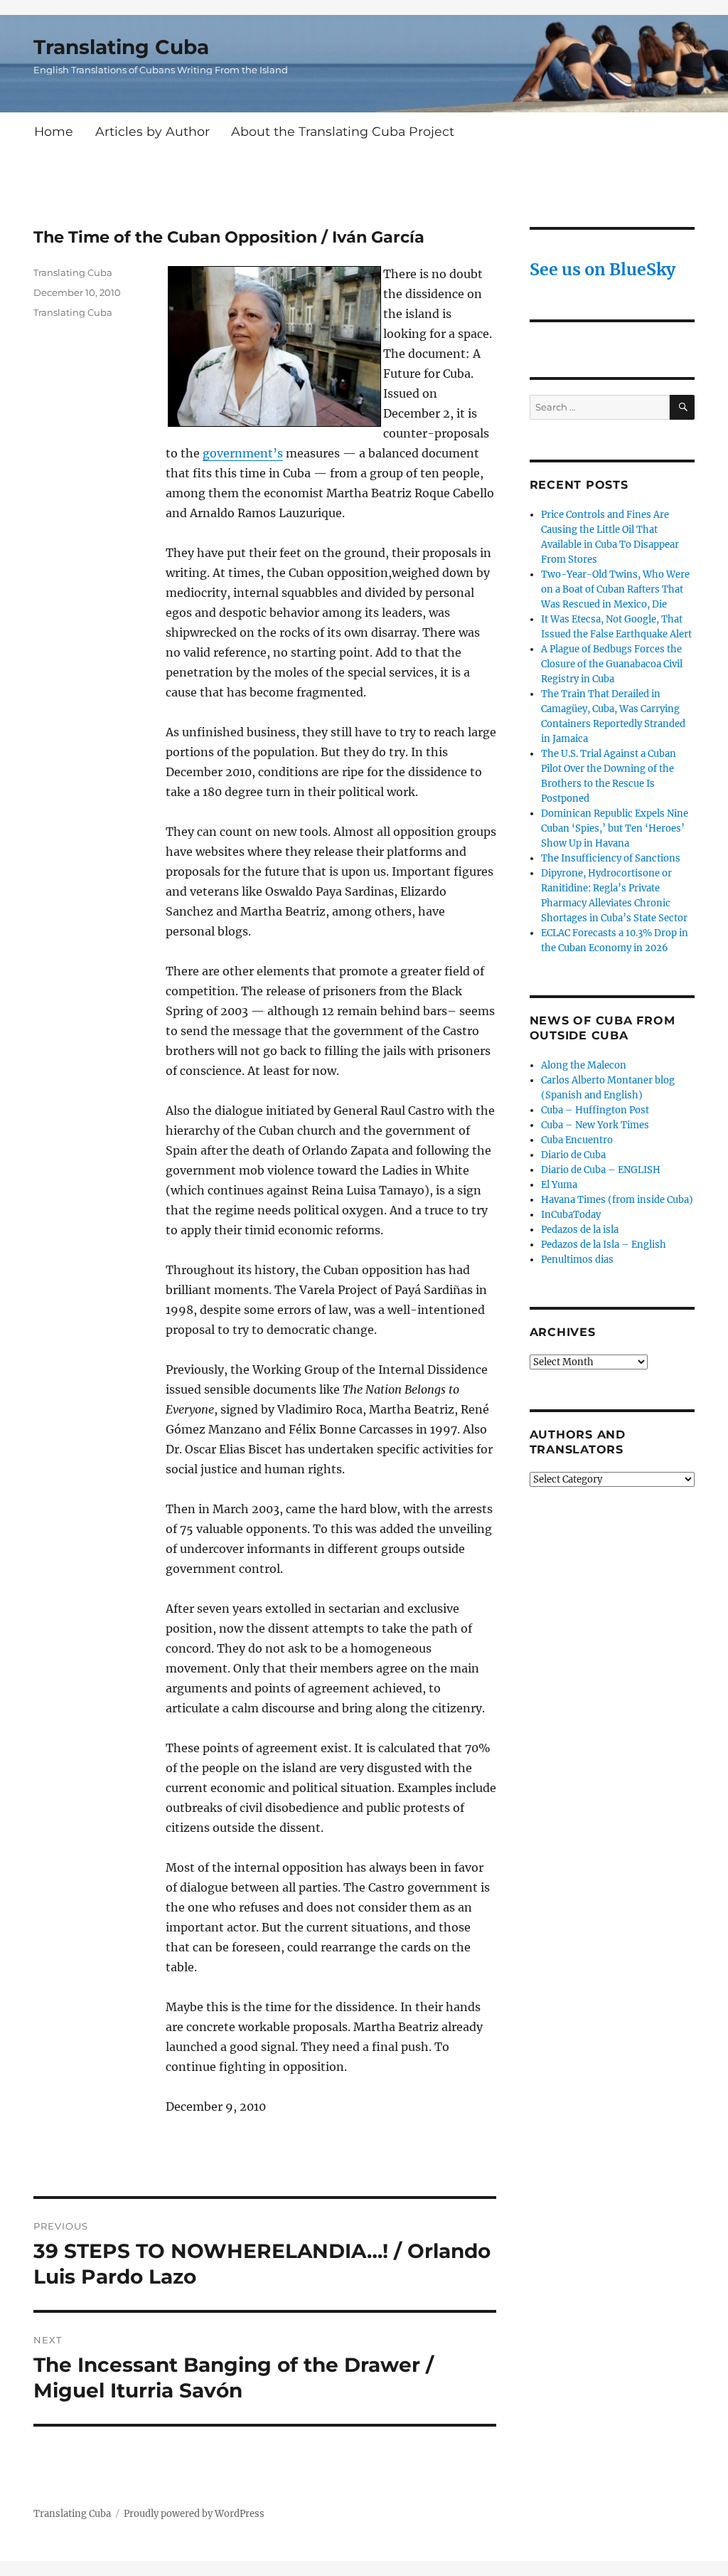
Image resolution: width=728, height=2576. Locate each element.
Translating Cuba (121, 47)
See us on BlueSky (603, 269)
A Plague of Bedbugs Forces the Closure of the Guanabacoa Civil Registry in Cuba (612, 664)
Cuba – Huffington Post (595, 1110)
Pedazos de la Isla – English (604, 1245)
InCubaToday (571, 1215)
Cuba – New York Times (595, 1125)
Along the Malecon (584, 1065)
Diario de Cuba (573, 1155)
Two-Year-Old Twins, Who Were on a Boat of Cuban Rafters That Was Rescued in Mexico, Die (615, 589)
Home (54, 131)
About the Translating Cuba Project (343, 131)
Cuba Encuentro (577, 1140)
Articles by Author (152, 131)
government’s (243, 453)
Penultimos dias (577, 1260)
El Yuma (559, 1185)
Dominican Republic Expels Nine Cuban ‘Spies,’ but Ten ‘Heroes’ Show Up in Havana (615, 828)
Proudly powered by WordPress (194, 2514)
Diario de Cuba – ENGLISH (601, 1170)
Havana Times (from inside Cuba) (617, 1200)
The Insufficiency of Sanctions (611, 858)
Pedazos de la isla (580, 1230)
